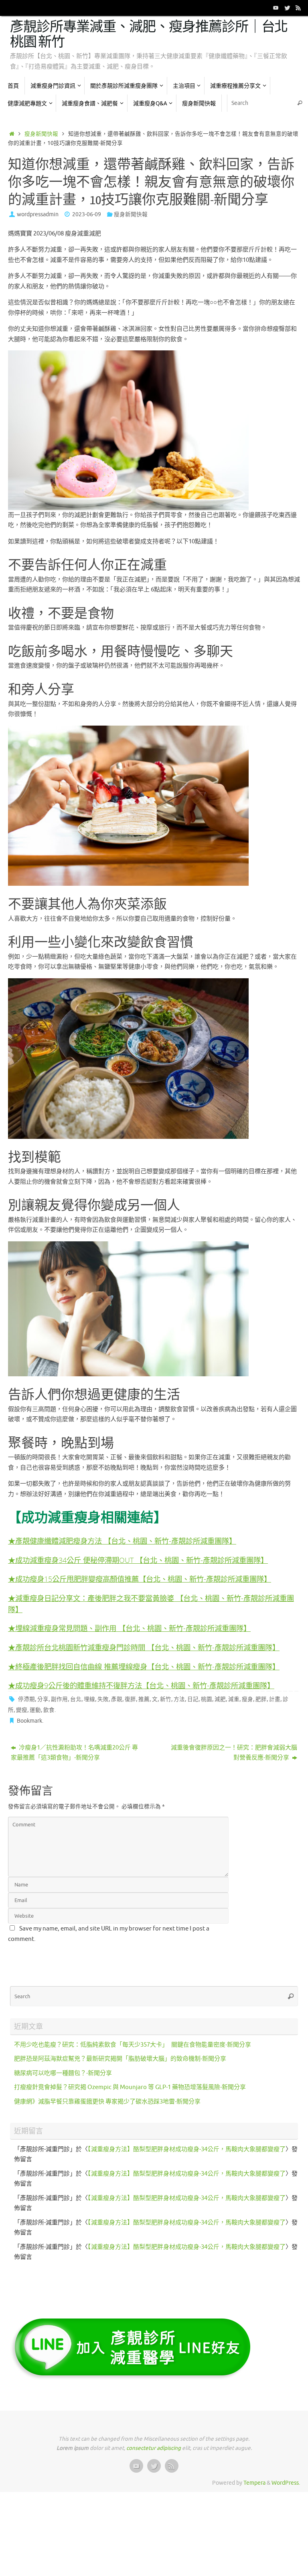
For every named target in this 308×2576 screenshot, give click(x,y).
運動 (35, 1710)
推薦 (144, 1699)
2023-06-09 (87, 214)
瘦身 (247, 1699)
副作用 (59, 1699)
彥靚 (117, 1699)
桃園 (207, 1699)
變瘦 (22, 1710)
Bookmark (29, 1721)
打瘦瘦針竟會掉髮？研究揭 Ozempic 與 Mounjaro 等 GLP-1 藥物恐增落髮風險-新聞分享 (130, 2087)
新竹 (166, 1699)
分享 (43, 1699)
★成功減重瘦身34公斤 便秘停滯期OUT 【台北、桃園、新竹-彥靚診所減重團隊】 (138, 1560)
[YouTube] (276, 8)
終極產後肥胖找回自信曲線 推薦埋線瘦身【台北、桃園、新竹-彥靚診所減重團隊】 (147, 1666)
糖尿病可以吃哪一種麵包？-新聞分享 (63, 2073)
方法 (179, 1699)
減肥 (220, 1699)
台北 (76, 1699)
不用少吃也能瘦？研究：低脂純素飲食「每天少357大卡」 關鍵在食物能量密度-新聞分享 (133, 2045)
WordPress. (286, 2483)
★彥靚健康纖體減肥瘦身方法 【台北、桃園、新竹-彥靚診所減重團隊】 (122, 1541)
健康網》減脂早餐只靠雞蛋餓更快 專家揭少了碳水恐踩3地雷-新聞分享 (107, 2102)
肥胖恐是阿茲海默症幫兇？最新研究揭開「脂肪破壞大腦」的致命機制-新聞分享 (120, 2059)
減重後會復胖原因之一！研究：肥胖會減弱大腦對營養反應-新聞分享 (234, 1753)
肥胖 (261, 1699)
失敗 (103, 1699)
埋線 (89, 1699)
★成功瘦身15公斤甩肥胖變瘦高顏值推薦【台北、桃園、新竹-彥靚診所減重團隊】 (140, 1579)
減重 (234, 1699)
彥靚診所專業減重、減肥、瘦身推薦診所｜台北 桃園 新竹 (149, 35)
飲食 (49, 1710)
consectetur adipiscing (154, 2448)
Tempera (254, 2483)
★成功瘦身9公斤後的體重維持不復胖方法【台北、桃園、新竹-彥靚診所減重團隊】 (141, 1685)
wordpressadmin (38, 214)
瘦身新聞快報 (41, 134)
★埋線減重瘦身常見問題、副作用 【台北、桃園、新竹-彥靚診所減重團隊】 (129, 1628)
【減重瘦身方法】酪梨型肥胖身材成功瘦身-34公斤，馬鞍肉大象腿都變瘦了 (187, 2149)
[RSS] (298, 8)
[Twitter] (287, 8)
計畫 (275, 1699)
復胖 (130, 1699)
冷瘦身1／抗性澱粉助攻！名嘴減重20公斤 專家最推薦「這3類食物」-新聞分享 (74, 1753)
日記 (193, 1699)
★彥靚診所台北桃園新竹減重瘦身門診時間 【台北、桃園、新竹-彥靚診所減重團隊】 (144, 1647)
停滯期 (26, 1699)
